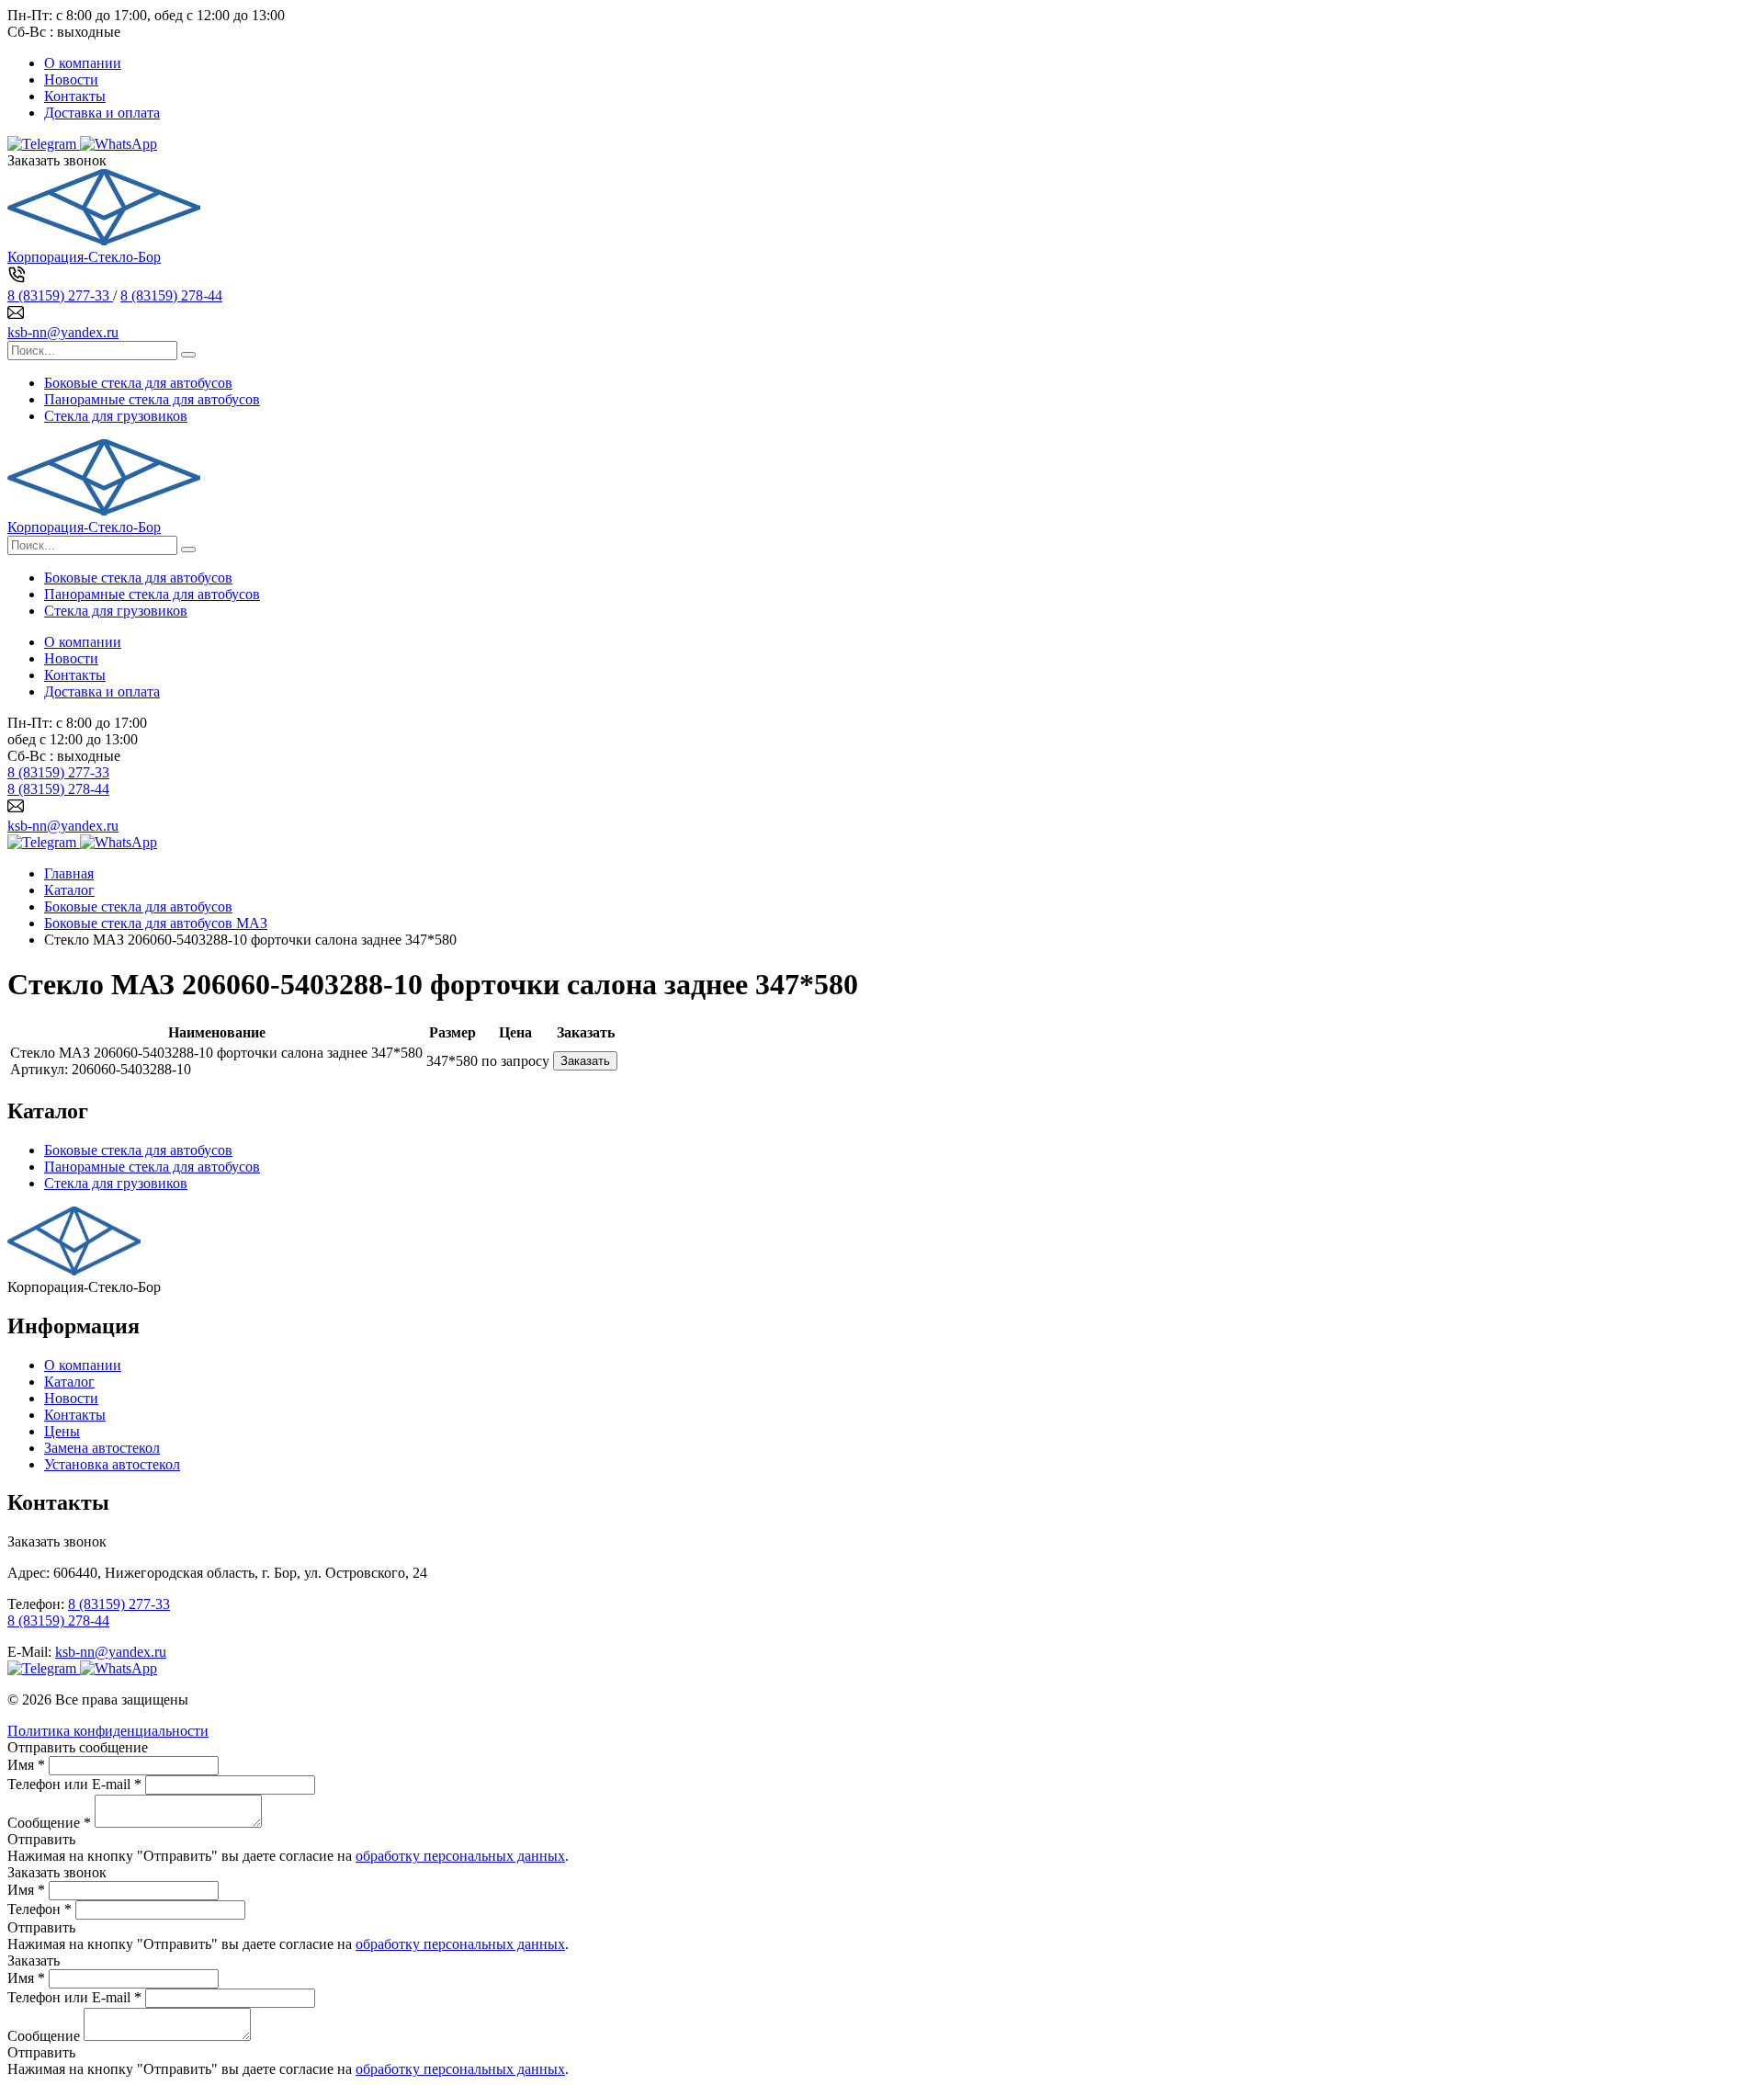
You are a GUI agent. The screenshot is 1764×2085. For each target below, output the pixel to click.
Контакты (75, 96)
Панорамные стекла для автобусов (152, 399)
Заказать (585, 1061)
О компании (83, 63)
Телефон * (40, 1909)
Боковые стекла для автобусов (138, 383)
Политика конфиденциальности (108, 1731)
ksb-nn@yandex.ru (63, 332)
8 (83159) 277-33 (60, 295)
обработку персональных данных (460, 1856)
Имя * (26, 1765)
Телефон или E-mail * (74, 1784)
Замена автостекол (102, 1448)
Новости (71, 79)
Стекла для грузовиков (116, 416)
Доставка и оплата (102, 113)
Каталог (69, 1382)
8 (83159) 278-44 (171, 295)
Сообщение (44, 2036)
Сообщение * (49, 1823)
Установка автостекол (112, 1464)
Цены (62, 1431)
